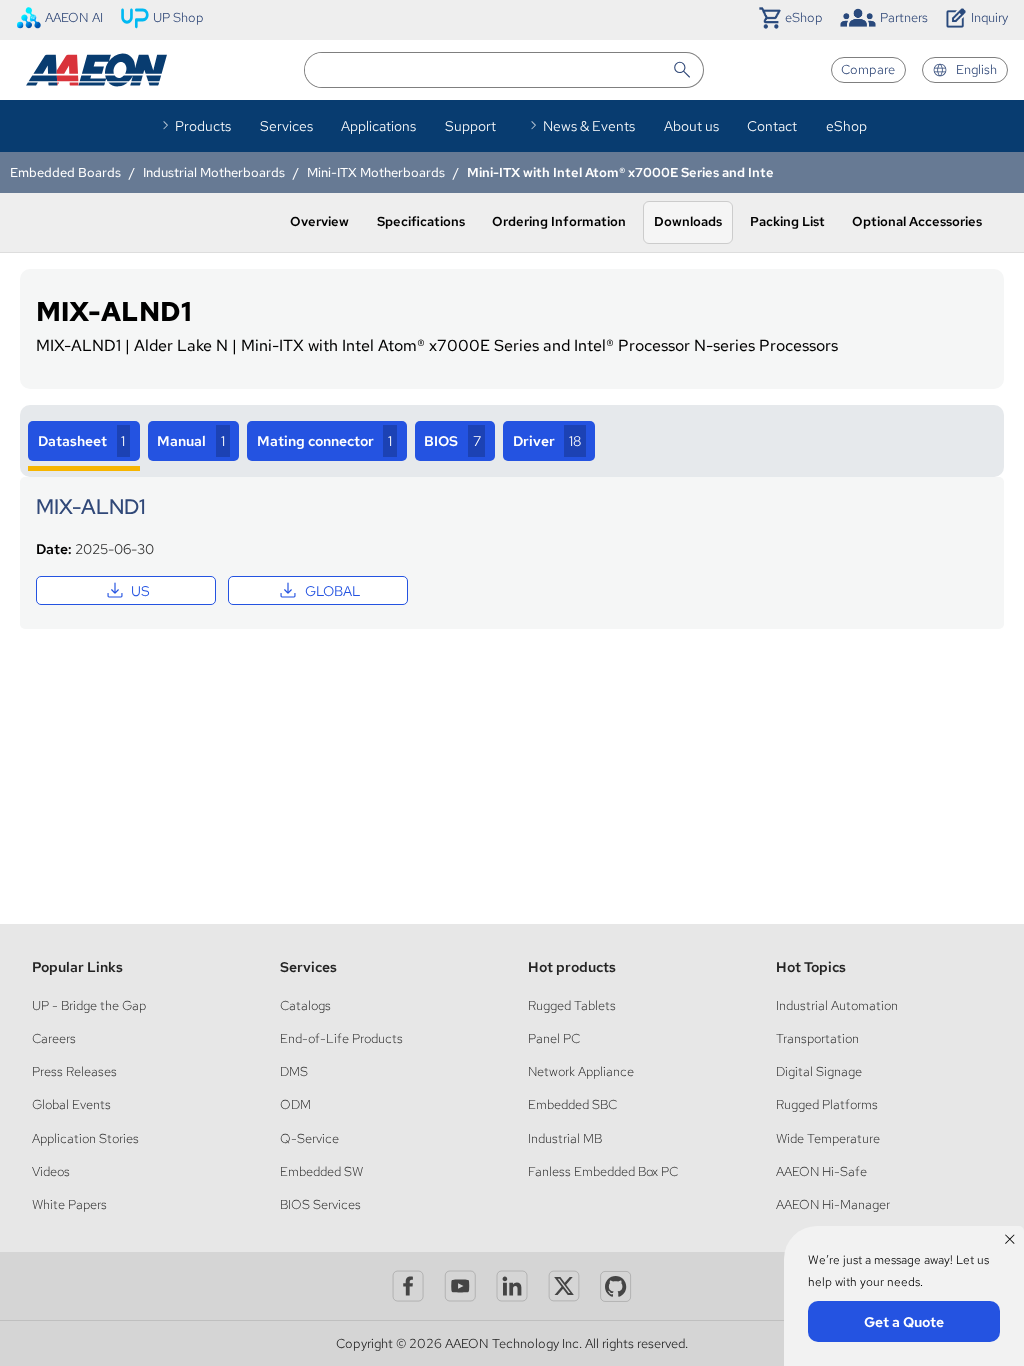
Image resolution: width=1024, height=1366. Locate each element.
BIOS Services (320, 1204)
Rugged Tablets (572, 1005)
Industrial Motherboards (214, 172)
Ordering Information (559, 221)
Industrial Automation (837, 1005)
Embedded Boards (65, 172)
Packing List (787, 221)
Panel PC (554, 1038)
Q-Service (309, 1138)
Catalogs (305, 1005)
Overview (319, 221)
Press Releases (74, 1071)
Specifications (421, 221)
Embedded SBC (572, 1104)
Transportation (817, 1038)
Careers (54, 1038)
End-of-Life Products (341, 1038)
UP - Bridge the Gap (89, 1005)
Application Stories (85, 1138)
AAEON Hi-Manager (833, 1204)
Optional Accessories (917, 221)
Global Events (71, 1104)
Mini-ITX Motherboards (376, 172)
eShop (846, 125)
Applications (378, 125)
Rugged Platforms (827, 1104)
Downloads (688, 221)
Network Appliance (581, 1071)
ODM (295, 1104)
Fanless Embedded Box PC (603, 1171)
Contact (772, 125)
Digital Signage (819, 1071)
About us (691, 125)
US (127, 590)
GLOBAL (318, 590)
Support (470, 125)
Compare (868, 69)
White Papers (69, 1204)
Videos (51, 1171)
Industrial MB (565, 1138)
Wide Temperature (828, 1138)
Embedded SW (321, 1171)
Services (286, 125)
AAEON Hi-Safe (821, 1171)
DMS (294, 1071)
